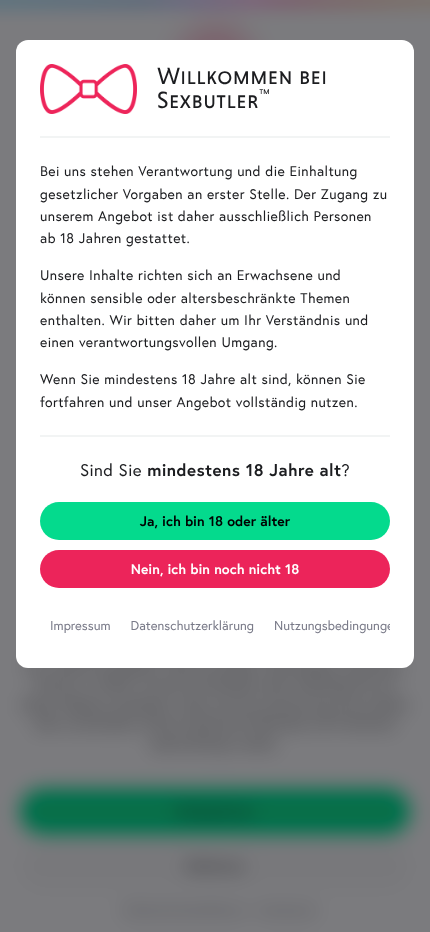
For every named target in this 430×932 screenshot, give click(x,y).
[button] (215, 569)
